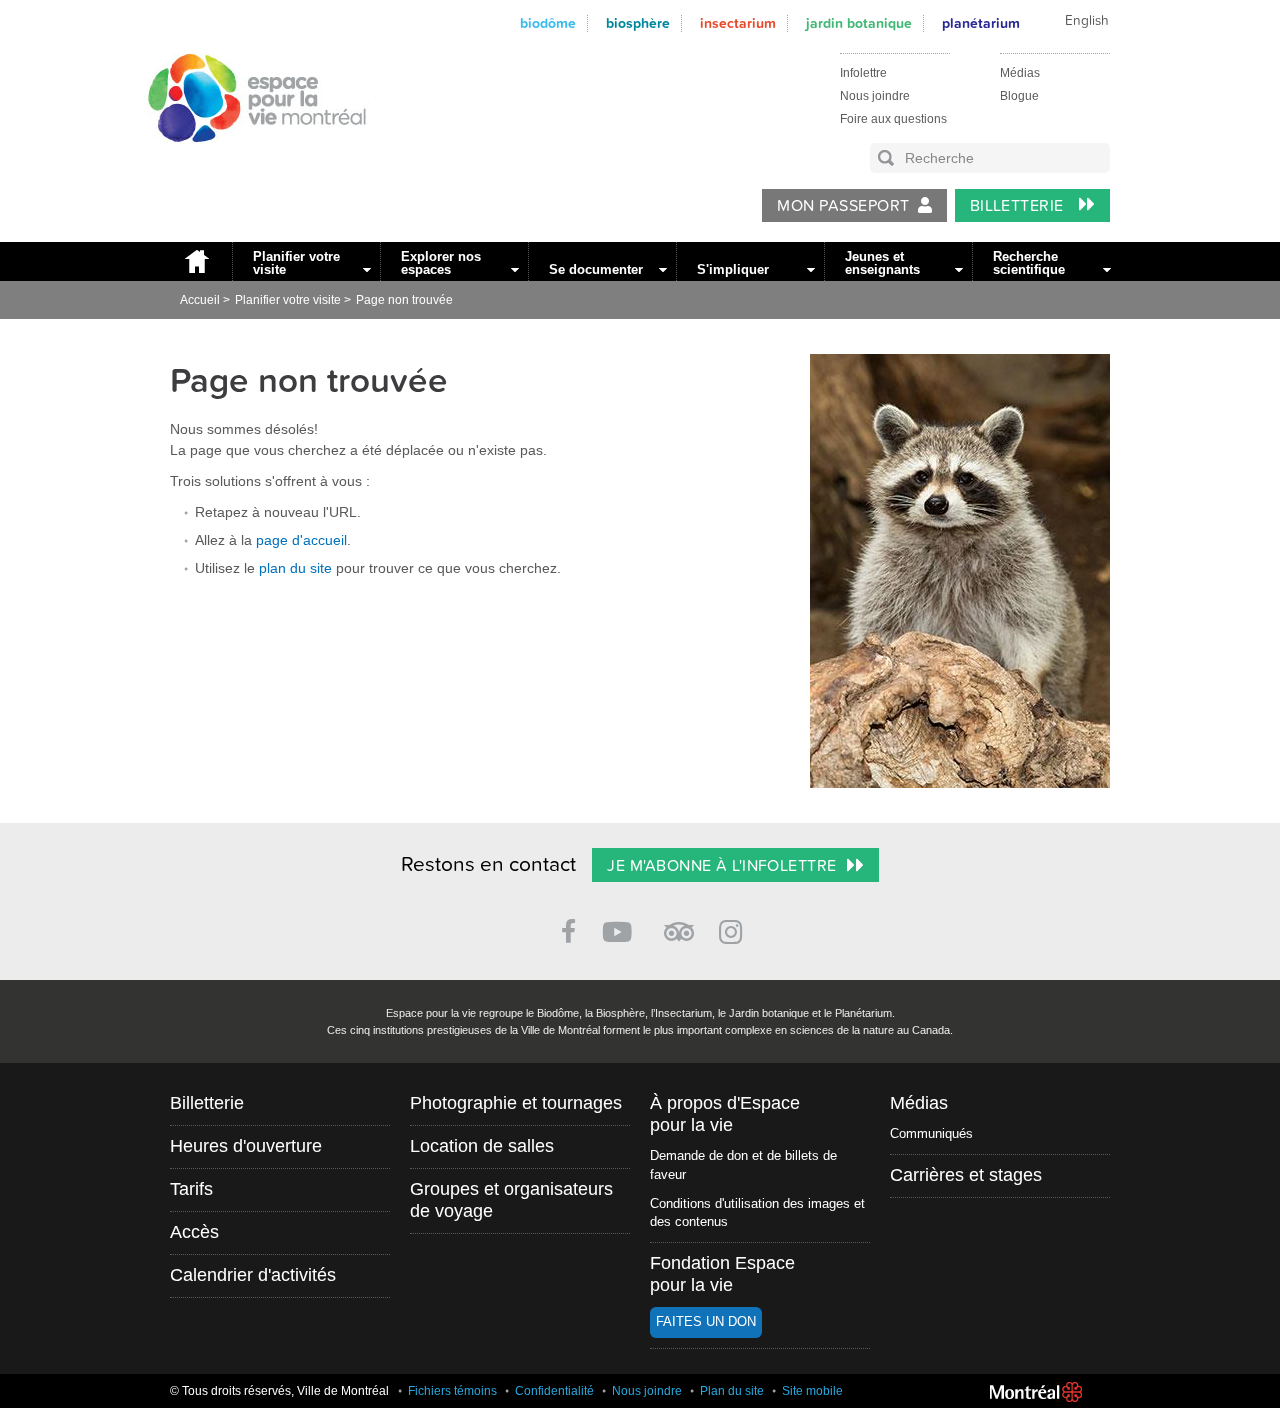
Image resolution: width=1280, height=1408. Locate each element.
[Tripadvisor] (679, 923)
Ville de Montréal (1036, 1392)
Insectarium (738, 23)
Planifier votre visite (296, 263)
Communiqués (931, 1133)
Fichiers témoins (452, 1391)
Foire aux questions (893, 119)
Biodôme (548, 23)
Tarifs (191, 1189)
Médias (1020, 73)
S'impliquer (733, 269)
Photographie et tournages (516, 1103)
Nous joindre (875, 96)
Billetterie (1019, 206)
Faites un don (706, 1321)
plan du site (295, 568)
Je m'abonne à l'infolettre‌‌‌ (721, 866)
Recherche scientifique (1029, 263)
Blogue (1019, 96)
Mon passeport (843, 206)
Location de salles (482, 1146)
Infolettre (863, 73)
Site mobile (812, 1391)
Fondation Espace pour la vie (722, 1274)
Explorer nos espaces (441, 263)
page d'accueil (301, 540)
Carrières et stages (966, 1175)
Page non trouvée (404, 300)
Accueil (196, 261)
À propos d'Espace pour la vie (725, 1114)
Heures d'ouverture (246, 1146)
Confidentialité (554, 1391)
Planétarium (981, 23)
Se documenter (596, 269)
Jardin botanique (859, 23)
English (1087, 21)
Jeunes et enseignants (882, 263)
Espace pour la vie (246, 161)
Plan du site (732, 1391)
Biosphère (638, 23)
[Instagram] (734, 928)
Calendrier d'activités (253, 1275)
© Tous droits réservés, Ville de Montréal (279, 1391)
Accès (194, 1232)
